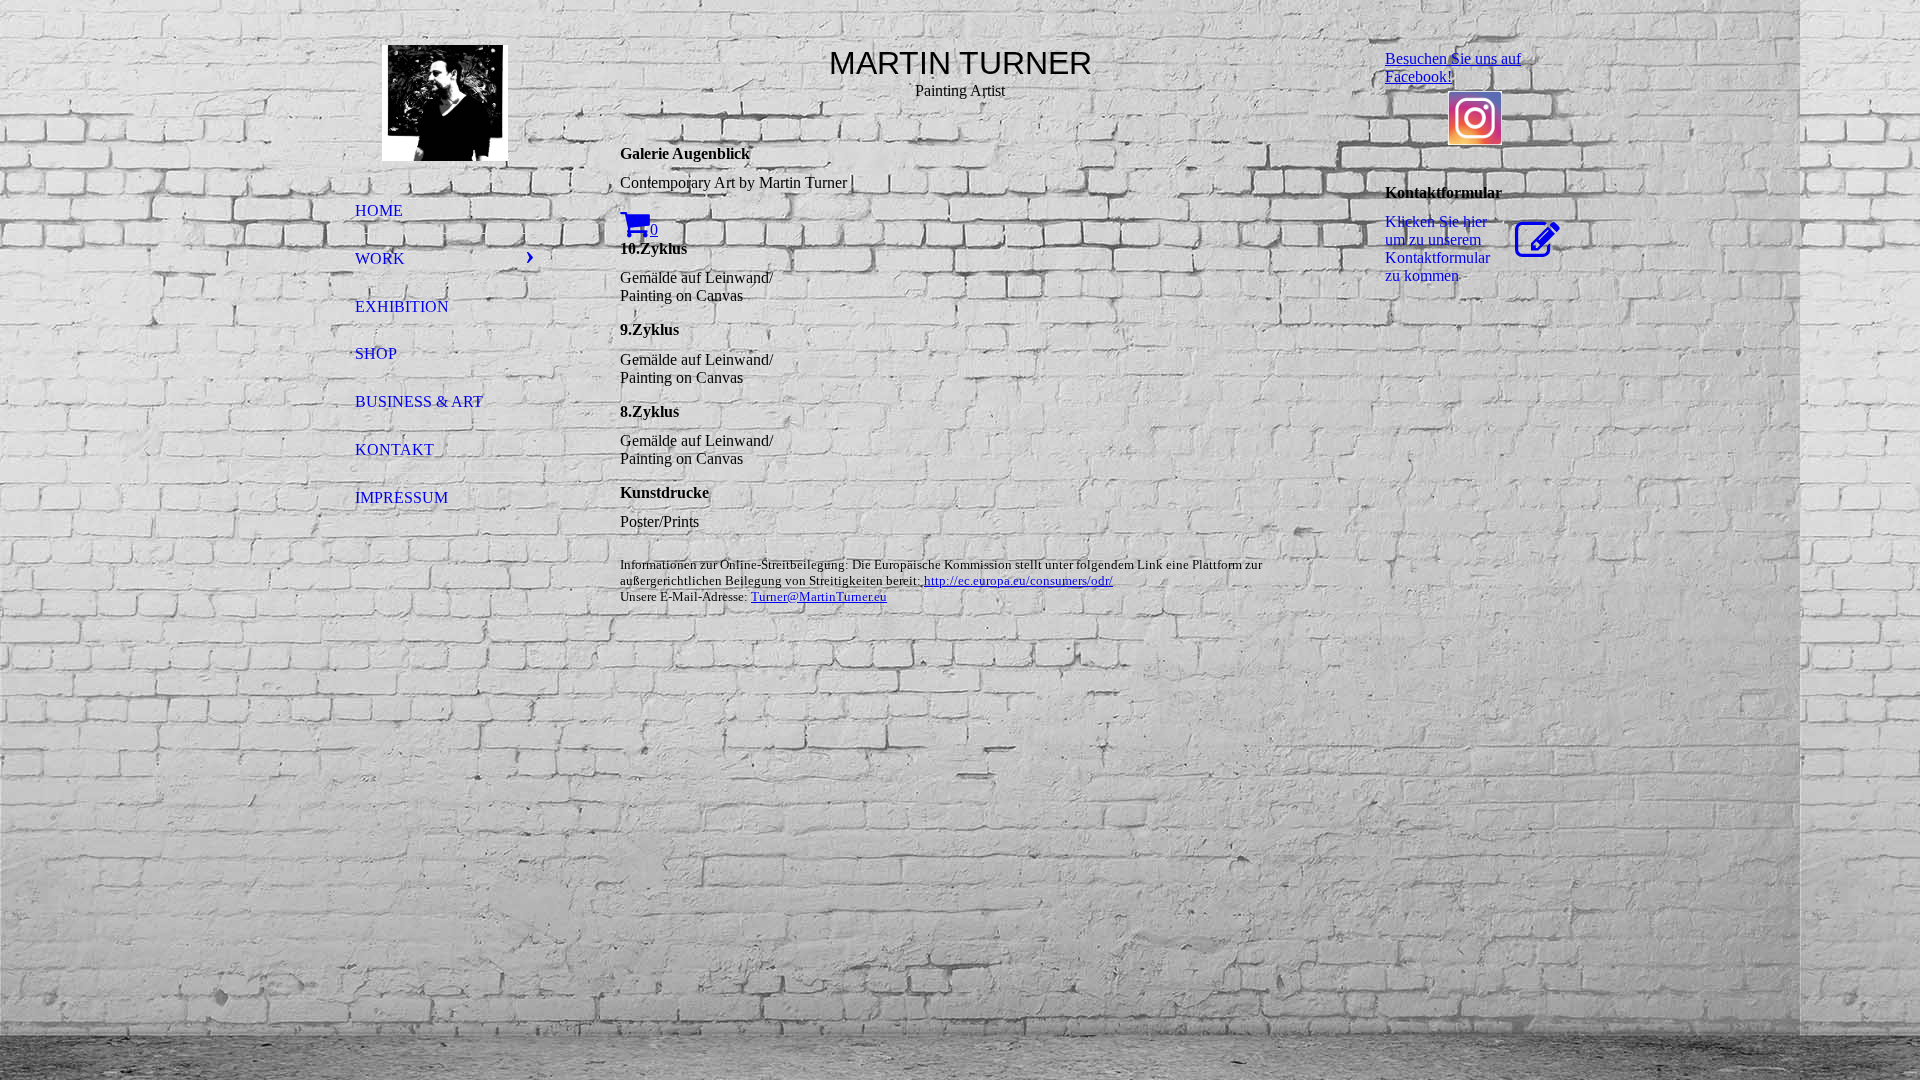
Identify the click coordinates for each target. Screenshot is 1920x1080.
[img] (445, 103)
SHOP (376, 353)
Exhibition (402, 306)
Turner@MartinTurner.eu (819, 596)
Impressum (401, 497)
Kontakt (394, 449)
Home (379, 210)
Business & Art (419, 401)
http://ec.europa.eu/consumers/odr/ (1018, 580)
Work (380, 258)
